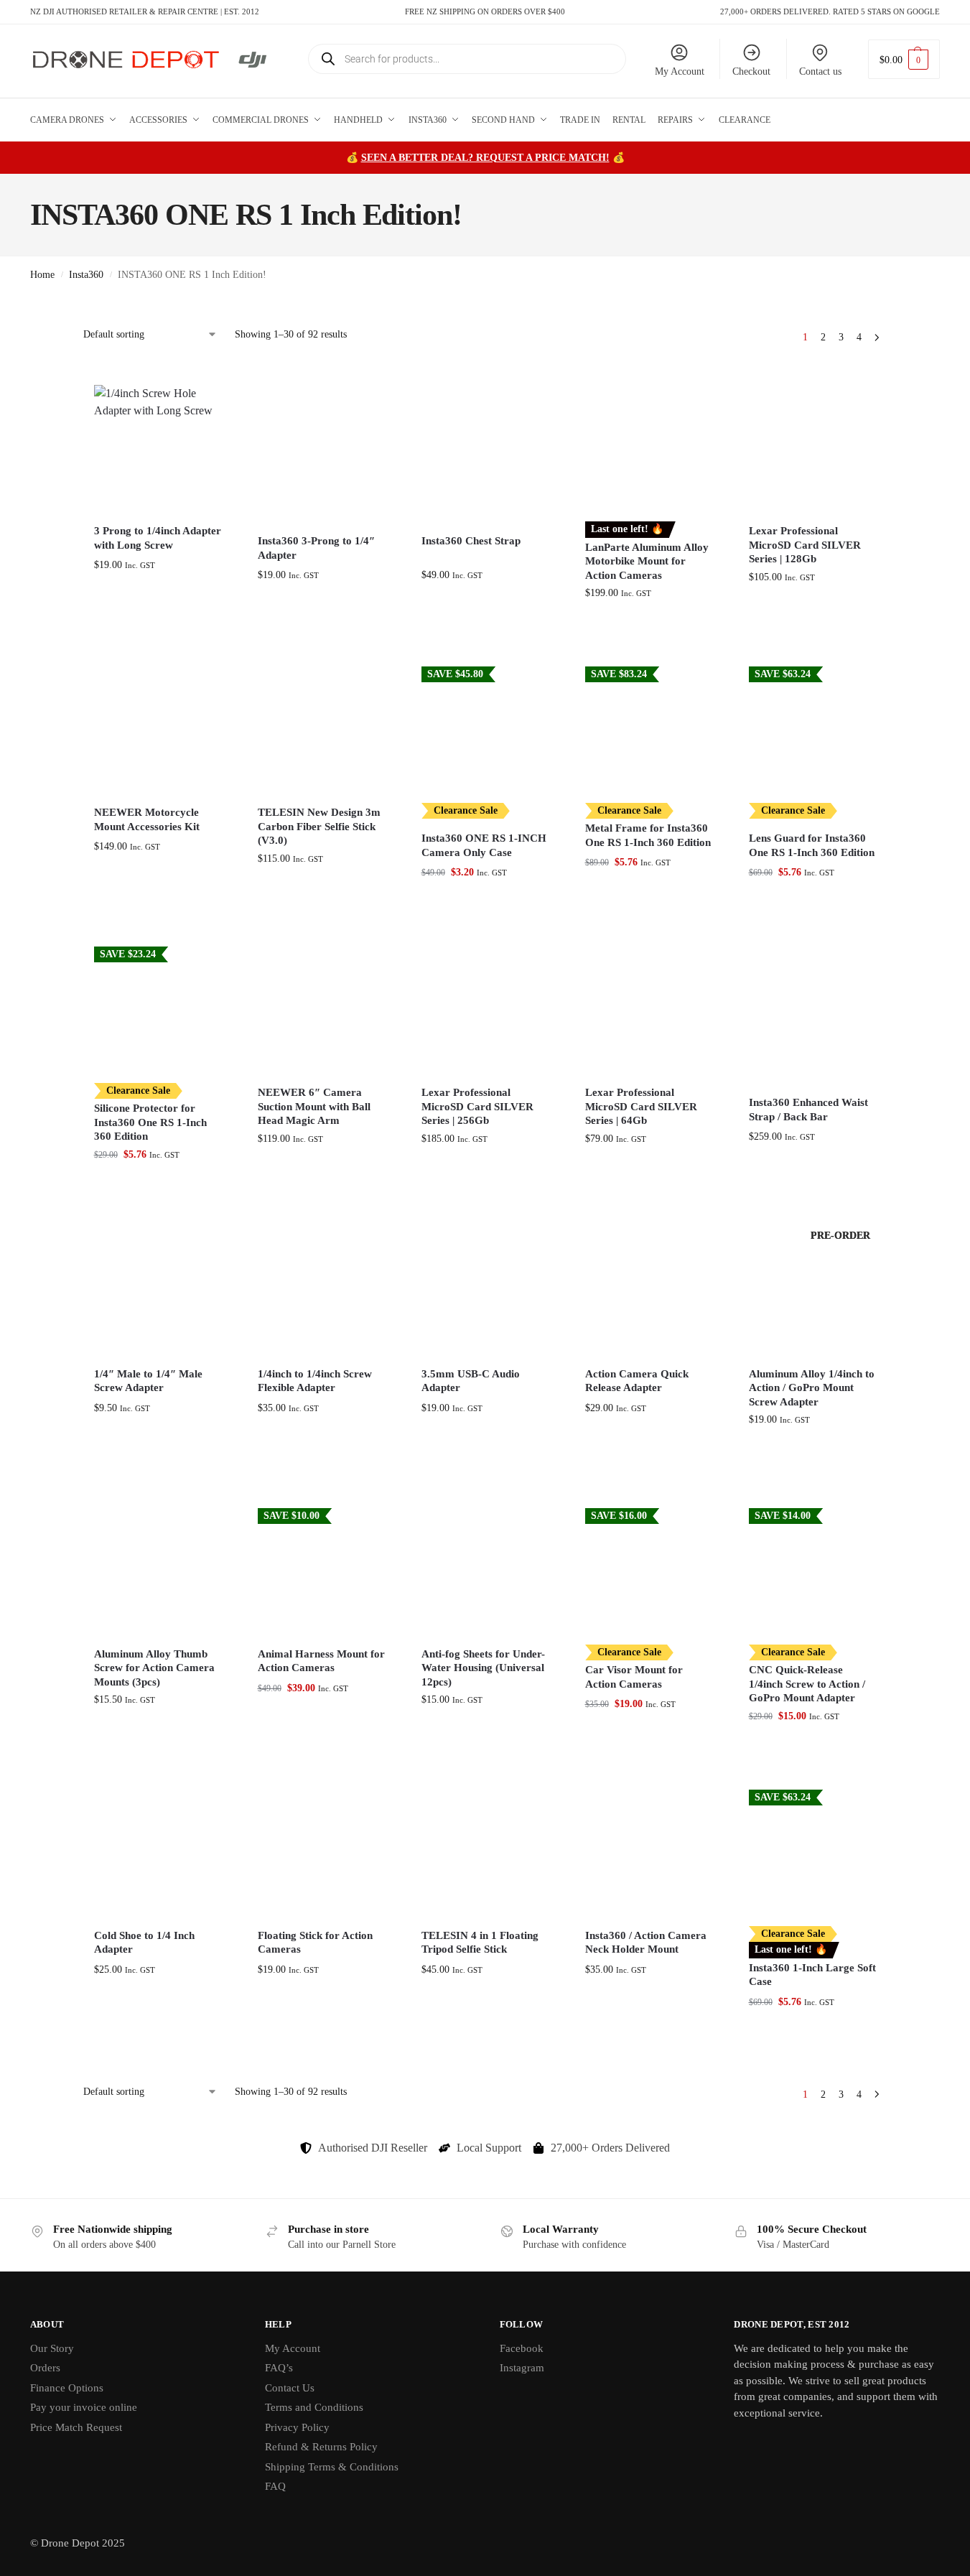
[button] (904, 59)
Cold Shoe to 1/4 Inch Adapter (144, 1943)
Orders (45, 2368)
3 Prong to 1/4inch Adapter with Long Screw (158, 538)
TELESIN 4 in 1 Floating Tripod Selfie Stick (480, 1943)
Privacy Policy (297, 2427)
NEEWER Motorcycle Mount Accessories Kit (147, 819)
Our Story (52, 2348)
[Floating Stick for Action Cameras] (322, 1854)
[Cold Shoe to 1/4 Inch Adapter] (158, 1854)
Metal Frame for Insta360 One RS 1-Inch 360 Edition (648, 835)
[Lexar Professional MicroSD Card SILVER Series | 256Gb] (485, 1010)
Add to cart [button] (158, 623)
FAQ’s (279, 2368)
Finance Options (67, 2388)
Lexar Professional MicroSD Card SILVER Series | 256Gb (477, 1106)
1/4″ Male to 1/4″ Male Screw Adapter (148, 1381)
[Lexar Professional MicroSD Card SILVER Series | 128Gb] (813, 449)
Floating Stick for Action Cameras (315, 1943)
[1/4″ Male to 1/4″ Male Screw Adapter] (158, 1292)
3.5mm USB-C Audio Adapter (471, 1381)
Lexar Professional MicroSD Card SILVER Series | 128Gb (805, 545)
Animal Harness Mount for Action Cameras (321, 1661)
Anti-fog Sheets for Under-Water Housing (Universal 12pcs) (483, 1668)
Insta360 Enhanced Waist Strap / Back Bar (808, 1110)
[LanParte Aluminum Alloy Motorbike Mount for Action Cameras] (649, 449)
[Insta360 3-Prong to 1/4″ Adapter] (322, 449)
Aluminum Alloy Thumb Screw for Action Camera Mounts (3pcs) (154, 1668)
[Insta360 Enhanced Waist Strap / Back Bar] (813, 1010)
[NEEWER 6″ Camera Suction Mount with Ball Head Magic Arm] (322, 1010)
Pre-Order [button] (812, 1465)
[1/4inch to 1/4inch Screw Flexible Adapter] (322, 1292)
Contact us (820, 71)
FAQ (275, 2486)
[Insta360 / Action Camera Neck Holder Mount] (649, 1854)
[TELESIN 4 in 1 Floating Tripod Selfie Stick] (485, 1854)
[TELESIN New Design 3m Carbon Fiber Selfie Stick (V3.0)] (322, 730)
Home (42, 275)
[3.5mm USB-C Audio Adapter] (485, 1292)
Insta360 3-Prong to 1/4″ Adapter (316, 548)
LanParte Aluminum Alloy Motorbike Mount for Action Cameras (647, 561)
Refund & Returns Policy (321, 2447)
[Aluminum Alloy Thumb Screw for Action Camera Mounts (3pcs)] (158, 1572)
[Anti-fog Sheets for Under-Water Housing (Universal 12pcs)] (485, 1572)
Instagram (522, 2368)
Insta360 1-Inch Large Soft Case (812, 1975)
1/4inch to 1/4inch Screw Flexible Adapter (315, 1381)
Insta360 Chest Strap (471, 541)
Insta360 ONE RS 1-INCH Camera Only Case (484, 845)
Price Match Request (76, 2427)
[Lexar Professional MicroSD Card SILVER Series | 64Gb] (649, 1010)
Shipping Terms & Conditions (332, 2467)
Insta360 (86, 275)
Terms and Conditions (314, 2407)
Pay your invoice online (84, 2407)
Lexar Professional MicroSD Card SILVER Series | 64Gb (641, 1106)
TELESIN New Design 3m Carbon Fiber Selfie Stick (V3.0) (319, 826)
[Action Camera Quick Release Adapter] (649, 1292)
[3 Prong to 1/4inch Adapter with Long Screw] (158, 449)
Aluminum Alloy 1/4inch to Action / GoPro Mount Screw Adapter (812, 1388)
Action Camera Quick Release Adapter (637, 1381)
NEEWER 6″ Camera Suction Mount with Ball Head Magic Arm (314, 1106)
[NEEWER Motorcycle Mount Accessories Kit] (158, 730)
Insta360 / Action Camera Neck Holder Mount (646, 1943)
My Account (680, 71)
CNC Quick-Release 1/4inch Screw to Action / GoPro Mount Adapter (807, 1684)
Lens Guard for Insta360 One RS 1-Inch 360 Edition (812, 845)
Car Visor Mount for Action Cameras (634, 1677)
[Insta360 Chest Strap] (485, 449)
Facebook (522, 2348)
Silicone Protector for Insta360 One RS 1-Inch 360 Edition (150, 1122)
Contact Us (290, 2388)
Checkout (751, 71)
